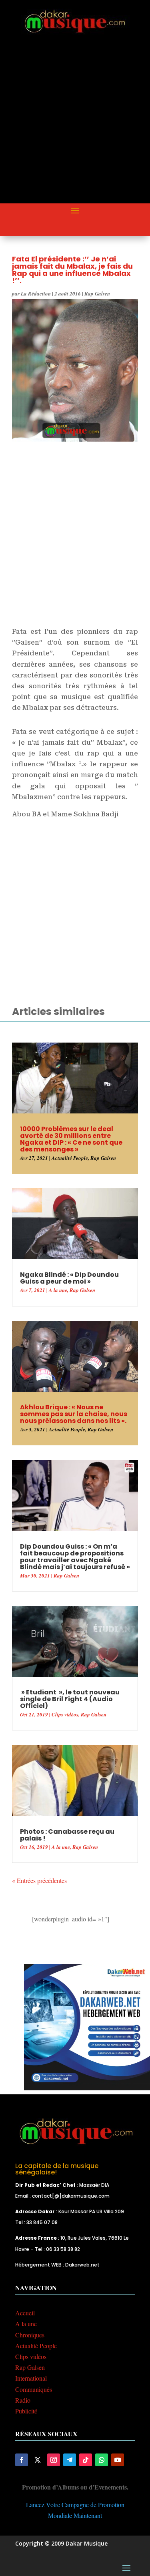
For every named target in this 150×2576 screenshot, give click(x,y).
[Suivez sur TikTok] (86, 2460)
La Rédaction (36, 293)
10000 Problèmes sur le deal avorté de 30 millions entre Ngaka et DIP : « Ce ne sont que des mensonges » (71, 1139)
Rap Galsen (97, 293)
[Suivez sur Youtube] (118, 2460)
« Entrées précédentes (39, 1880)
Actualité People (70, 1158)
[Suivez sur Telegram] (70, 2460)
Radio (23, 2400)
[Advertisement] (75, 126)
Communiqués (34, 2389)
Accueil (25, 2313)
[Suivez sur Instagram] (54, 2460)
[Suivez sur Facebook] (22, 2460)
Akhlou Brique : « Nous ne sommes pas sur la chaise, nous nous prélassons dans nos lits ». (74, 1414)
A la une (58, 1290)
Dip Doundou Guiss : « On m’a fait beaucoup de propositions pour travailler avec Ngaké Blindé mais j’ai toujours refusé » (75, 1557)
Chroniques (30, 2335)
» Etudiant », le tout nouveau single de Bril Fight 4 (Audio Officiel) (70, 1699)
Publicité (26, 2411)
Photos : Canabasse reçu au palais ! (67, 1835)
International (31, 2378)
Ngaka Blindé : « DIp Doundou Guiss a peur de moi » (69, 1278)
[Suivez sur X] (38, 2460)
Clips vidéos (65, 1714)
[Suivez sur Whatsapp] (102, 2460)
